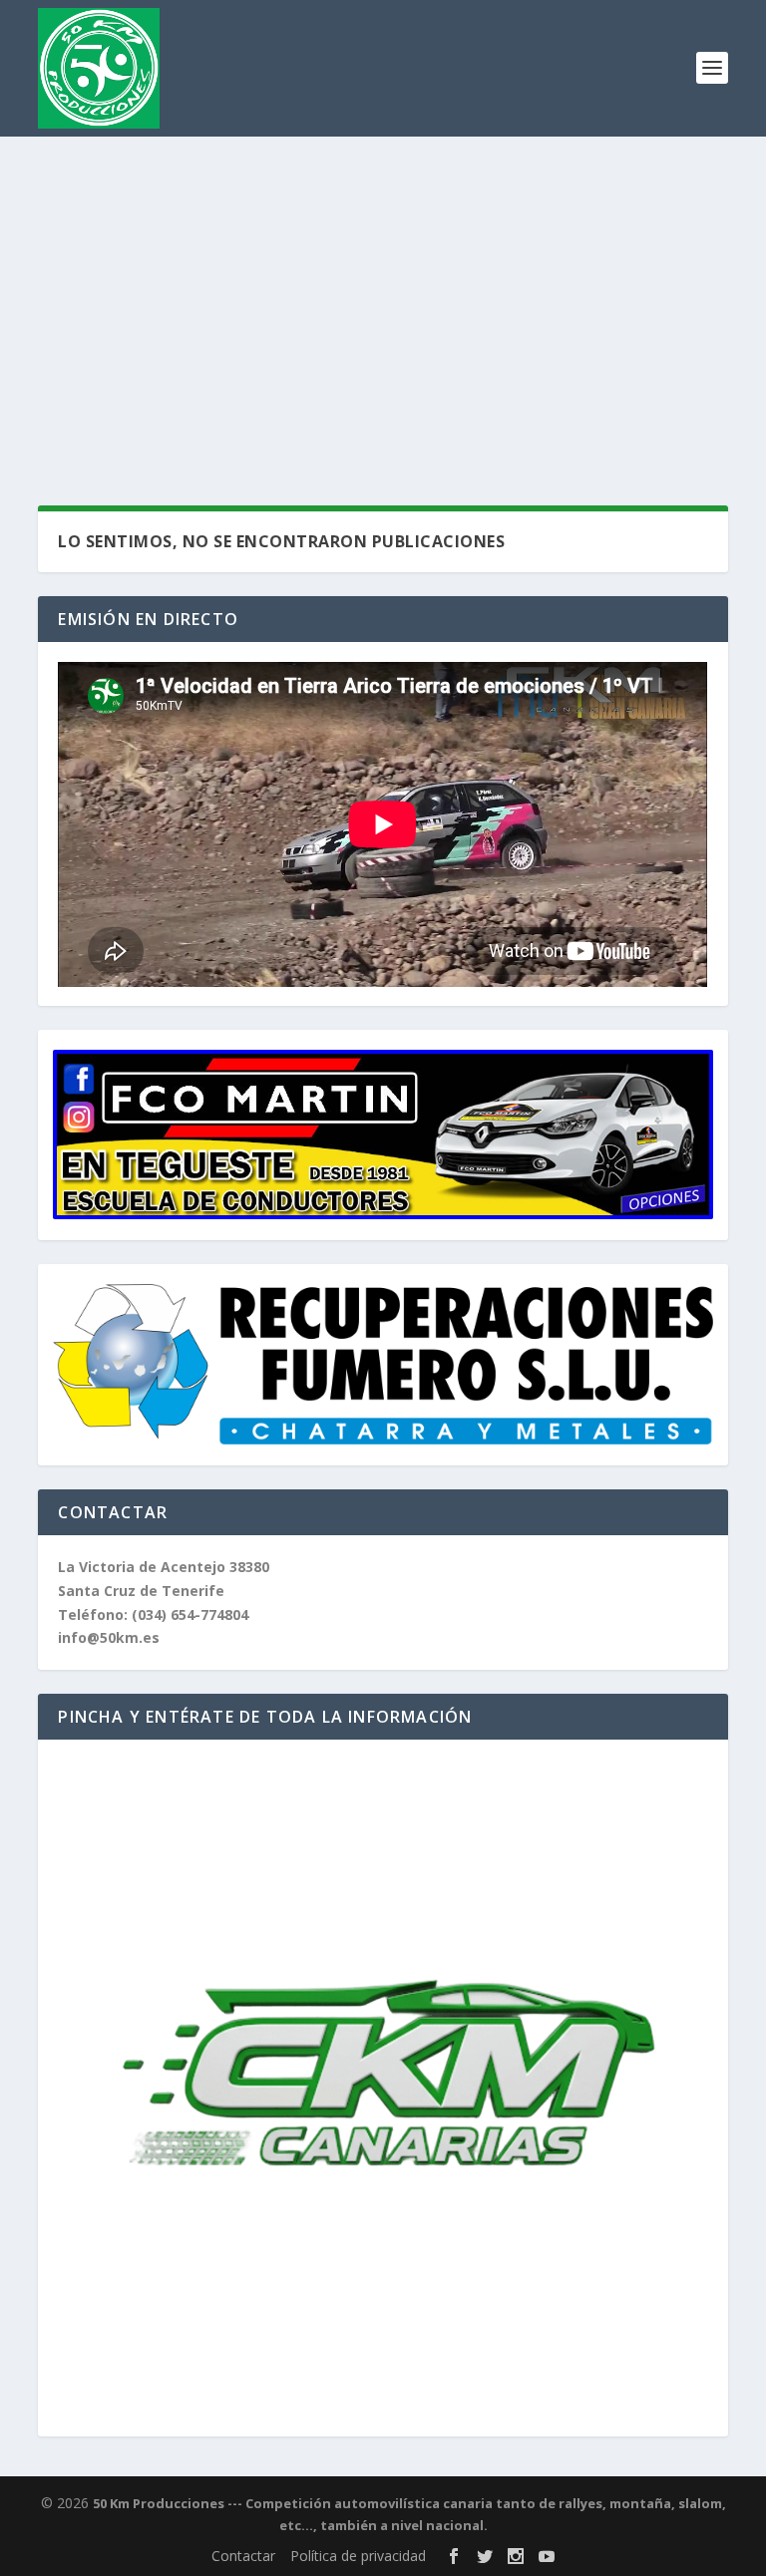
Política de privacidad (358, 2556)
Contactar (243, 2556)
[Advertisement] (383, 286)
